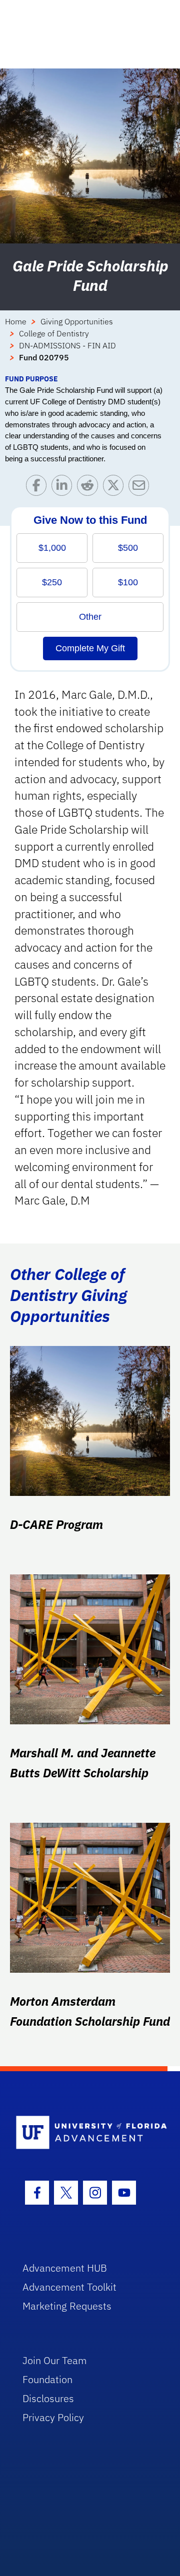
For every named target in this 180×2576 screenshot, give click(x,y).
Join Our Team (55, 2360)
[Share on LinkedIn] (64, 488)
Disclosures (48, 2398)
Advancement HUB (65, 2268)
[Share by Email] (141, 488)
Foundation (47, 2379)
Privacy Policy (53, 2417)
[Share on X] (116, 488)
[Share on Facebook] (39, 488)
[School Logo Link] (84, 2133)
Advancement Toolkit (69, 2287)
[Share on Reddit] (90, 488)
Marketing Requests (67, 2306)
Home (16, 321)
